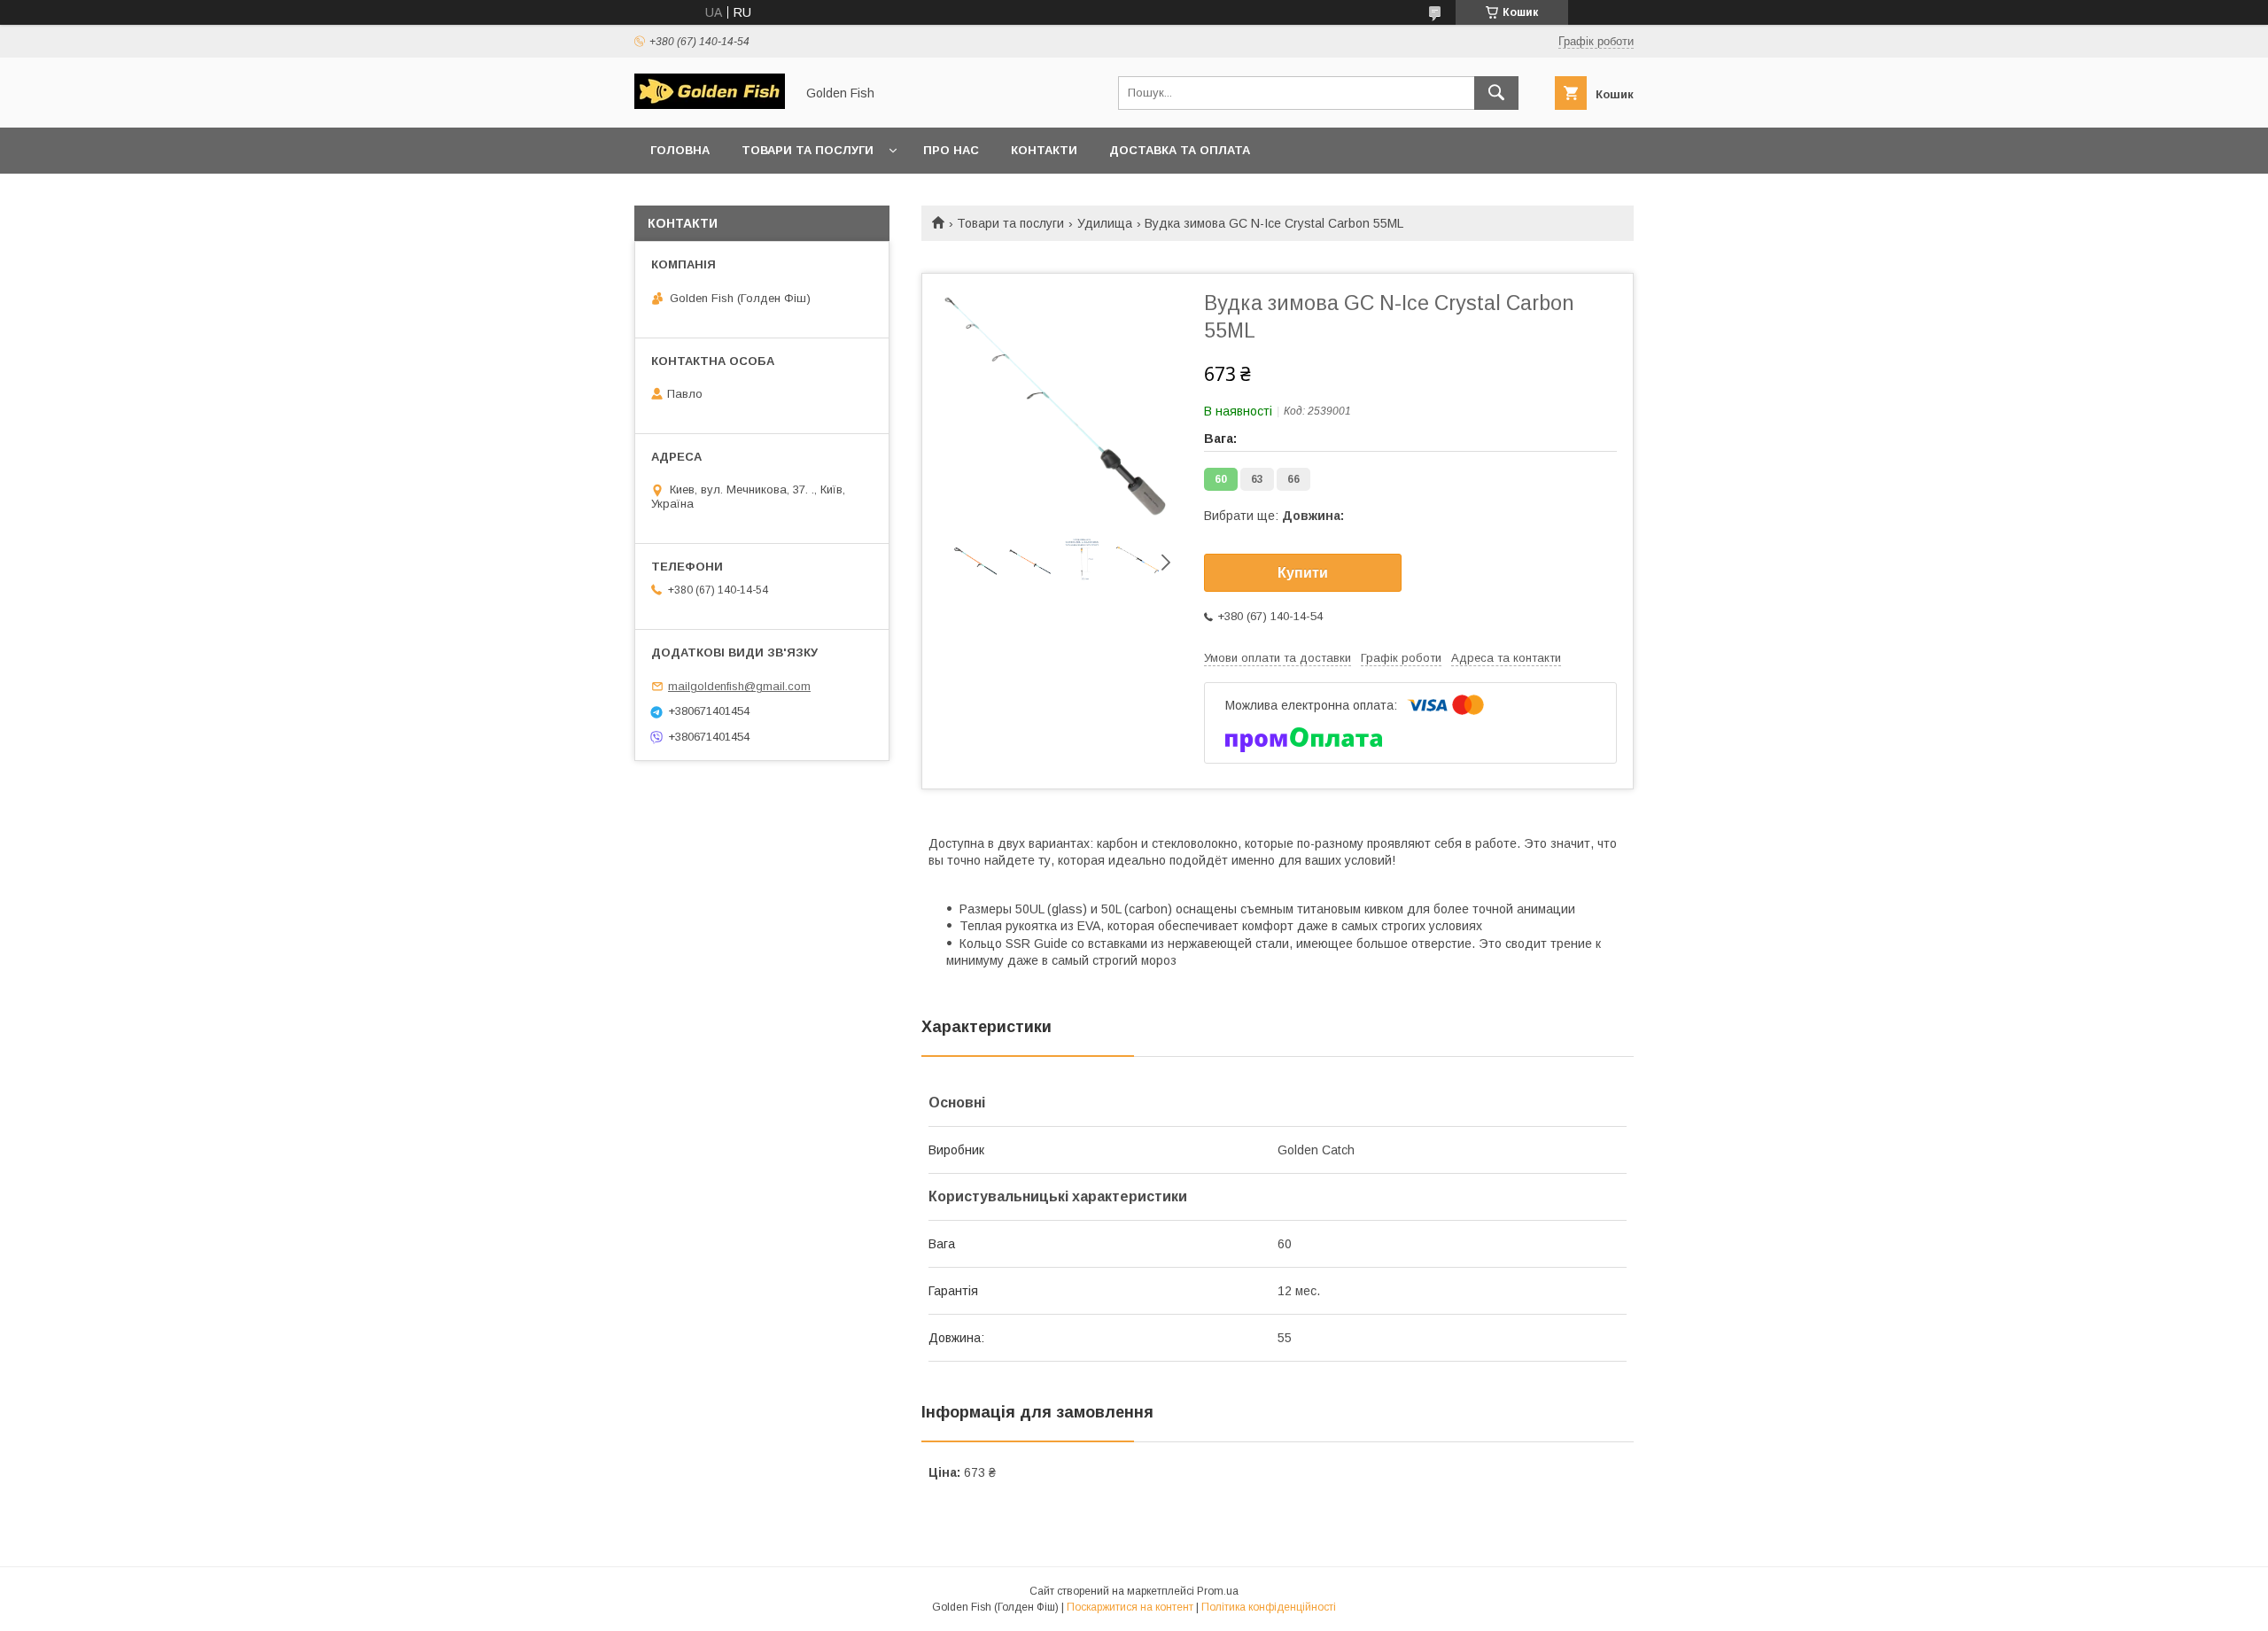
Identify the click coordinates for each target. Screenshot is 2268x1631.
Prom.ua (1218, 1591)
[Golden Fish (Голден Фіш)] (710, 105)
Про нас (951, 150)
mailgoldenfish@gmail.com (739, 686)
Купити (1303, 573)
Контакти (1044, 150)
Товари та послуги (808, 150)
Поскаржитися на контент (1130, 1607)
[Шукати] (1496, 93)
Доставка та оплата (1180, 150)
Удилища (1105, 223)
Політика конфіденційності (1269, 1607)
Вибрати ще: (1274, 516)
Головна (680, 150)
